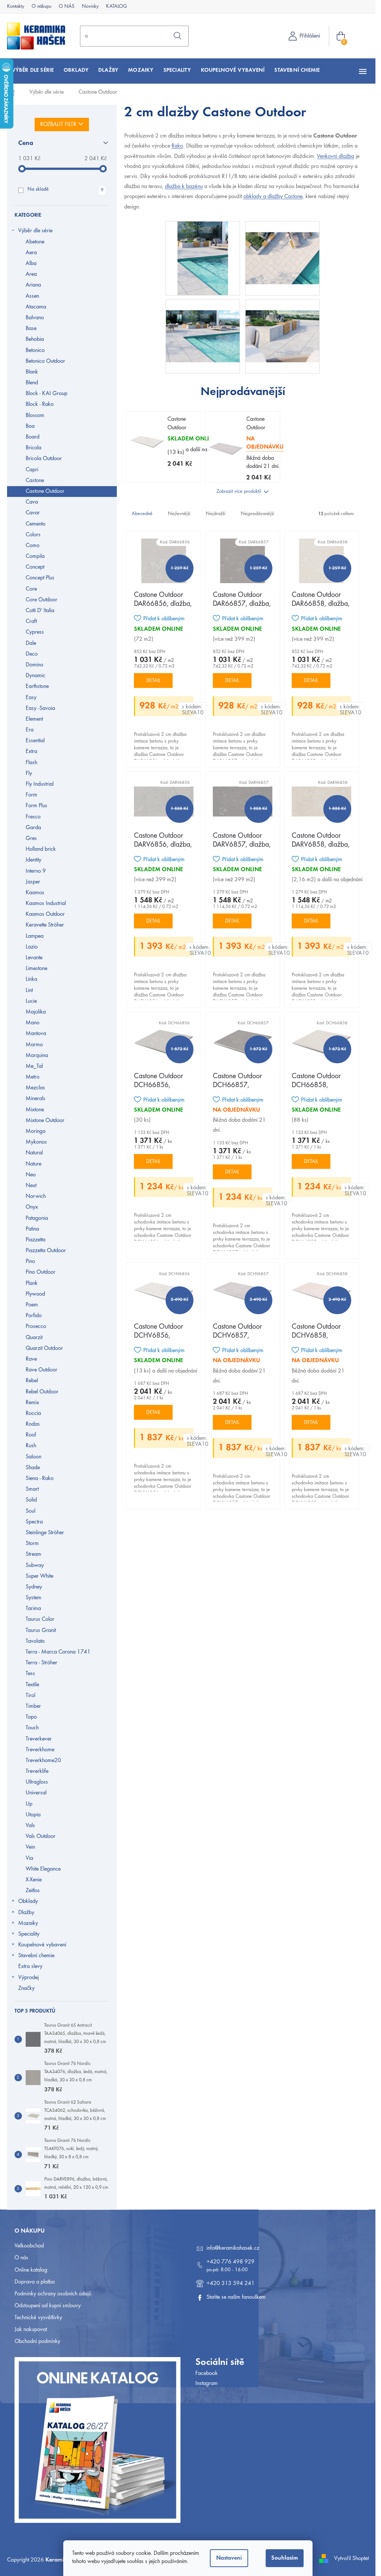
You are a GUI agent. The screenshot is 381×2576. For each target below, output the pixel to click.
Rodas (33, 1424)
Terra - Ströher (41, 1663)
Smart (32, 1489)
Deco (32, 654)
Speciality (29, 1934)
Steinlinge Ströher (45, 1533)
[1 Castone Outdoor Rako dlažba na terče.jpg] (282, 247)
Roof (31, 1435)
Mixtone (35, 1110)
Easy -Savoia (40, 708)
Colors (33, 535)
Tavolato (35, 1641)
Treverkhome (40, 1750)
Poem (32, 1305)
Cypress (35, 632)
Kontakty (16, 7)
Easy (31, 698)
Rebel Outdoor (42, 1392)
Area (31, 274)
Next (31, 1186)
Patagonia (37, 1218)
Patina (32, 1229)
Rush (31, 1446)
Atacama (36, 307)
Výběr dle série (35, 231)
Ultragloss (37, 1782)
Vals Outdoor (41, 1836)
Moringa (36, 1131)
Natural (34, 1153)
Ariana (33, 285)
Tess (30, 1674)
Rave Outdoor (41, 1370)
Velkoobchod (29, 2246)
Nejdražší (216, 514)
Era (30, 730)
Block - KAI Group (47, 394)
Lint (29, 990)
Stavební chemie (36, 1956)
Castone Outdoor (45, 491)
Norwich (36, 1196)
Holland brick (41, 849)
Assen (32, 296)
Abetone (35, 242)
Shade (33, 1468)
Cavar (33, 513)
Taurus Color (40, 1619)
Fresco (33, 817)
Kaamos (35, 893)
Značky (26, 1988)
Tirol (31, 1696)
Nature (33, 1164)
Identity (33, 860)
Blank (32, 372)
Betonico (35, 350)
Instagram (206, 2383)
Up (29, 1804)
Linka (31, 979)
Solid (31, 1500)
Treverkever (39, 1739)
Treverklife (37, 1771)
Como (33, 546)
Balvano (35, 318)
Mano (33, 1023)
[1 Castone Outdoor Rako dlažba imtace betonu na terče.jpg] (203, 258)
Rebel (32, 1381)
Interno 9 (36, 871)
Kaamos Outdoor (45, 914)
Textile (32, 1685)
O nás (21, 2258)
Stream (33, 1554)
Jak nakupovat (31, 2330)
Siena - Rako (40, 1478)
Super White (39, 1576)
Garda (33, 828)
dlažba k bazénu (184, 187)
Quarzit (34, 1338)
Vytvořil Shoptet (351, 2559)
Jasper (33, 882)
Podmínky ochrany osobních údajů (53, 2294)
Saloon (33, 1457)
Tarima (33, 1609)
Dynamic (36, 676)
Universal (36, 1793)
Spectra (34, 1522)
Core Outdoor (41, 600)
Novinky (90, 7)
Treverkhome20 (43, 1761)
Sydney (34, 1587)
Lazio (32, 947)
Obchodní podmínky (37, 2341)
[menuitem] (33, 70)
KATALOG (116, 7)
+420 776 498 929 (230, 2262)
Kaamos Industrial (46, 904)
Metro (33, 1077)
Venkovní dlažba (336, 156)
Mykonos (36, 1142)
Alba (31, 264)
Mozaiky (28, 1923)
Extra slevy (30, 1966)
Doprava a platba (35, 2282)
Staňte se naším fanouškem (236, 2297)
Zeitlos (33, 1891)
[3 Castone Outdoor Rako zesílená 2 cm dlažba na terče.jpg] (282, 325)
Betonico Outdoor (45, 361)
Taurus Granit (41, 1630)
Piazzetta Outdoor (46, 1251)
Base (31, 329)
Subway (35, 1565)
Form (31, 795)
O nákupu (41, 7)
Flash (31, 763)
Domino (34, 665)
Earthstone (37, 686)
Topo (31, 1717)
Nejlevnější (179, 514)
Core (31, 589)
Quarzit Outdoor (44, 1348)
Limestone (36, 969)
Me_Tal (34, 1066)
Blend (32, 383)
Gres (31, 838)
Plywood (35, 1294)
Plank (32, 1283)
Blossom (35, 416)
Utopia (33, 1815)
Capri (32, 470)
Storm (32, 1544)
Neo (31, 1175)
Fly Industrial (40, 784)
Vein (30, 1847)
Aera (31, 253)
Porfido (34, 1316)
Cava (32, 502)
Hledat (177, 36)
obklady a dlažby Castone (273, 197)
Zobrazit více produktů (239, 492)
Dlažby (26, 1913)
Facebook (206, 2373)
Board (33, 437)
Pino (30, 1261)
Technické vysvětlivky (38, 2318)
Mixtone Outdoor (45, 1121)
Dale (31, 643)
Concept (35, 567)
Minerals (36, 1099)
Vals (30, 1826)
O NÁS (67, 7)
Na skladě (65, 190)
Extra (31, 752)
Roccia (33, 1413)
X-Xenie (34, 1880)
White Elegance (43, 1869)
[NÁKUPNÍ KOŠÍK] (342, 36)
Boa (30, 426)
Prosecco (36, 1326)
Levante (34, 958)
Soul (31, 1511)
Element (34, 719)
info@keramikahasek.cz (233, 2248)
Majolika (36, 1012)
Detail (153, 681)
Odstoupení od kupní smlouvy (48, 2306)
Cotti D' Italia (40, 611)
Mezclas (35, 1088)
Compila (35, 556)
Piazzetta (36, 1240)
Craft (31, 621)
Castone (35, 481)
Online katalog (31, 2270)
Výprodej (28, 1978)
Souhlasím (285, 2558)
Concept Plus (40, 578)
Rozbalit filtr (58, 125)
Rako (177, 146)
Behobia (35, 339)
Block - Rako (40, 404)
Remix (32, 1403)
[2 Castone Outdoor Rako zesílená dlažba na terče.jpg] (203, 325)
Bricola (33, 448)
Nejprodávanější (257, 514)
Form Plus (36, 806)
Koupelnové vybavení (42, 1945)
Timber (33, 1706)
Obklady (28, 1901)
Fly (29, 773)
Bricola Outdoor (44, 459)
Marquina (37, 1056)
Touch (32, 1728)
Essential (35, 741)
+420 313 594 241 (230, 2284)
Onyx (32, 1207)
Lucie (31, 1001)
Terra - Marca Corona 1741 (58, 1652)
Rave (31, 1359)
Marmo (34, 1045)
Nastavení (229, 2558)
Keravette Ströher (45, 925)
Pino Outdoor (41, 1272)
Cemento (36, 524)
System (33, 1598)
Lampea (35, 936)
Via (29, 1858)
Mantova (36, 1034)
